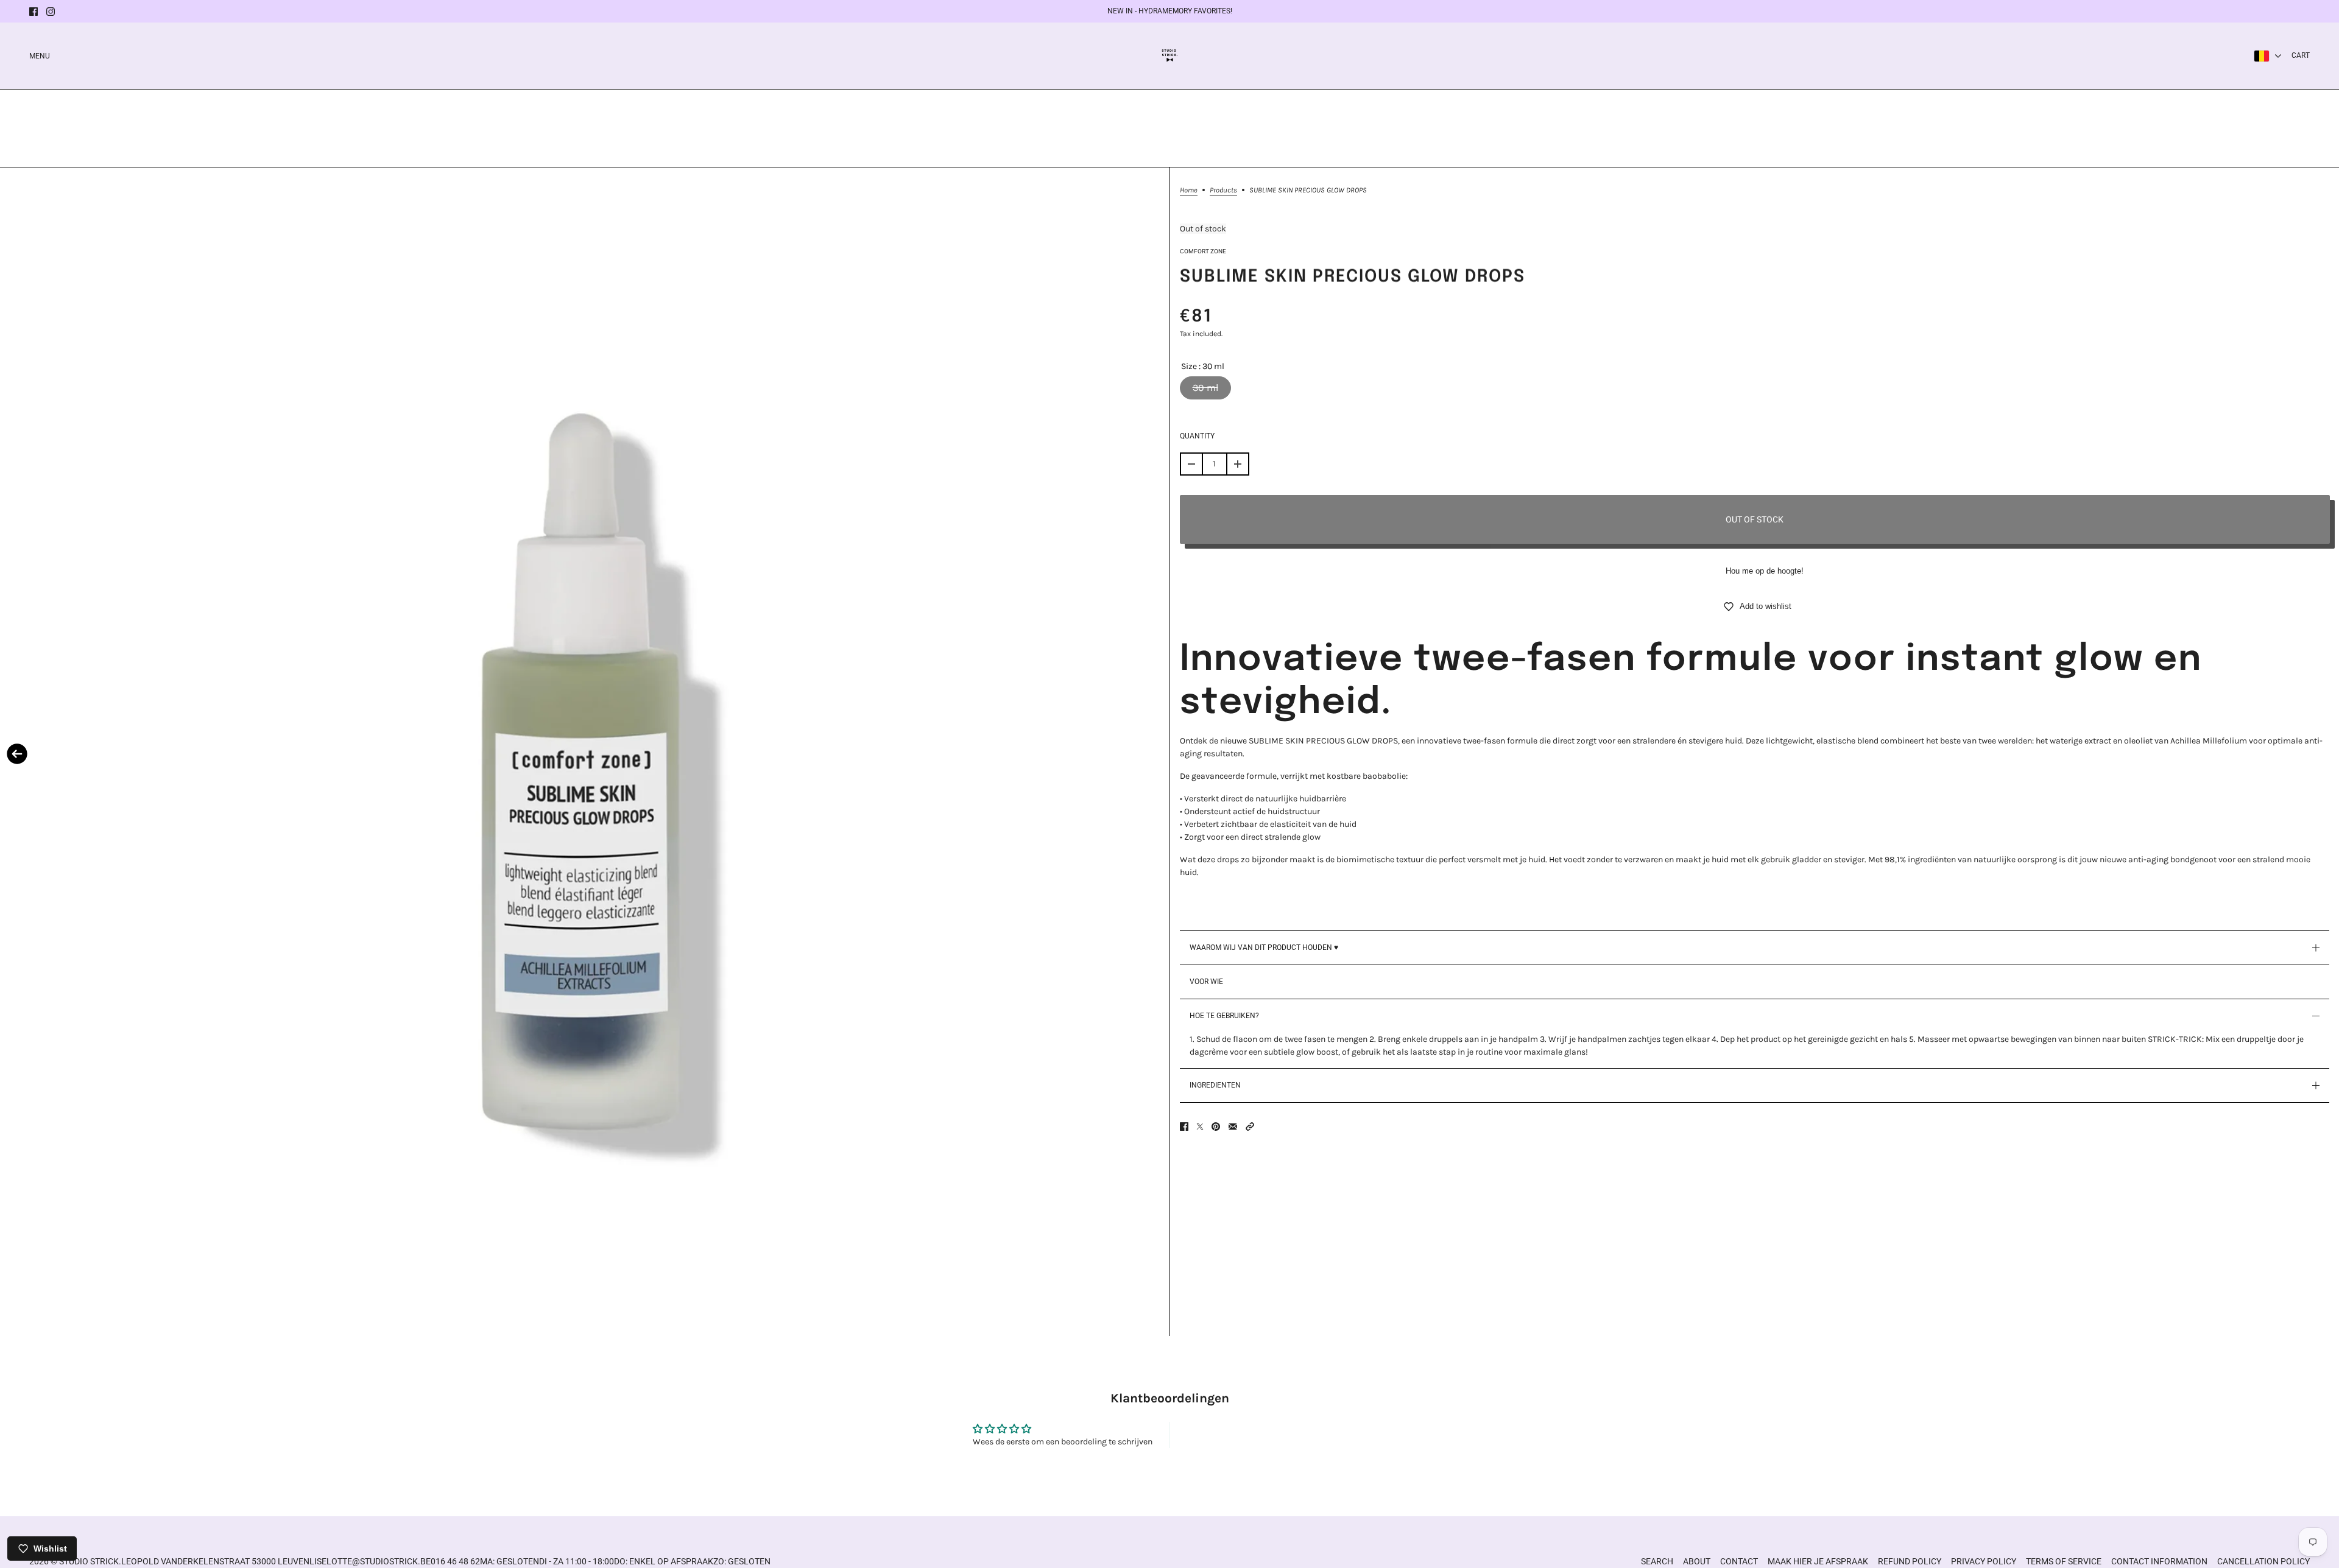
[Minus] (1191, 464)
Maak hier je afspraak (1818, 1561)
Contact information (2159, 1561)
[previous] (17, 754)
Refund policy (1910, 1561)
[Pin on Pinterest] (1216, 1127)
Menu (40, 56)
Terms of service (2064, 1561)
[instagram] (51, 12)
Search (1657, 1561)
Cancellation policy (2263, 1561)
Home (1189, 190)
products (1223, 190)
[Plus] (1238, 464)
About (1697, 1561)
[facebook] (34, 12)
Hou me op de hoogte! (1765, 571)
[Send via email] (1233, 1127)
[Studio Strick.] (1170, 56)
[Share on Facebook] (1184, 1127)
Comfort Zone (1203, 251)
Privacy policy (1984, 1561)
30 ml (1205, 388)
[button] (1250, 1127)
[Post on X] (1200, 1127)
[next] (1152, 754)
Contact (1739, 1561)
